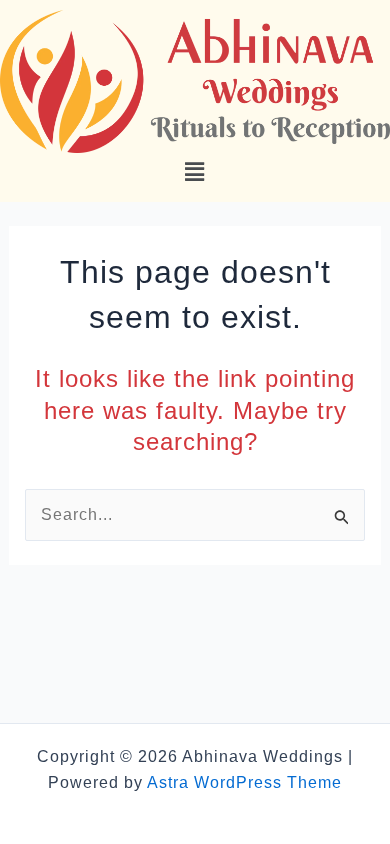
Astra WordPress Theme (244, 782)
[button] (194, 172)
